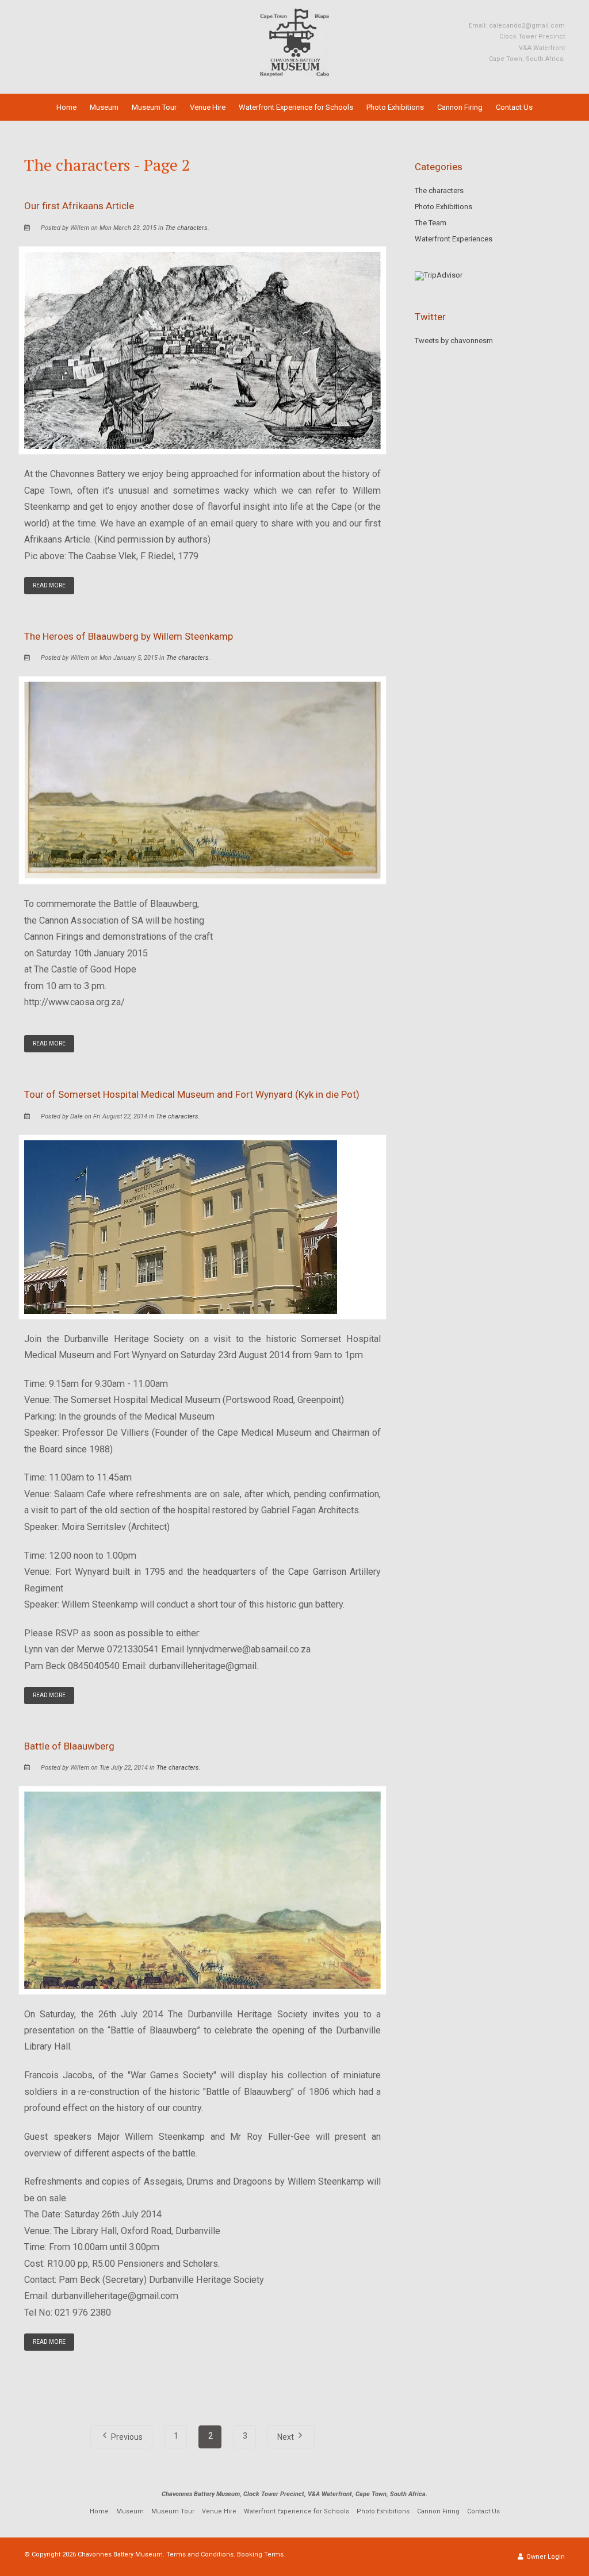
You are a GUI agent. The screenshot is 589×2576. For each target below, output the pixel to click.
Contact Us (514, 107)
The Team (431, 223)
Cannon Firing (460, 107)
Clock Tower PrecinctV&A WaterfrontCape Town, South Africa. (527, 48)
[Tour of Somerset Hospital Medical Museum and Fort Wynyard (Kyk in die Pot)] (181, 1226)
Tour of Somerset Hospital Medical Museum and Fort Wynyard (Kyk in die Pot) (192, 1094)
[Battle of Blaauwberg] (202, 1889)
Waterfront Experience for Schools (296, 107)
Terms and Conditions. (201, 2554)
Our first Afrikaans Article (79, 206)
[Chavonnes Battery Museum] (294, 42)
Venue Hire (208, 107)
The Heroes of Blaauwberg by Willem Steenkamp (129, 636)
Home (66, 107)
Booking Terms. (261, 2554)
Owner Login (545, 2557)
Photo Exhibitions (395, 107)
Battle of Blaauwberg (69, 1746)
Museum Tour (154, 107)
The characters (186, 228)
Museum (104, 107)
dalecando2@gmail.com (527, 26)
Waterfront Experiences (454, 239)
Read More (49, 585)
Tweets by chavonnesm (454, 341)
